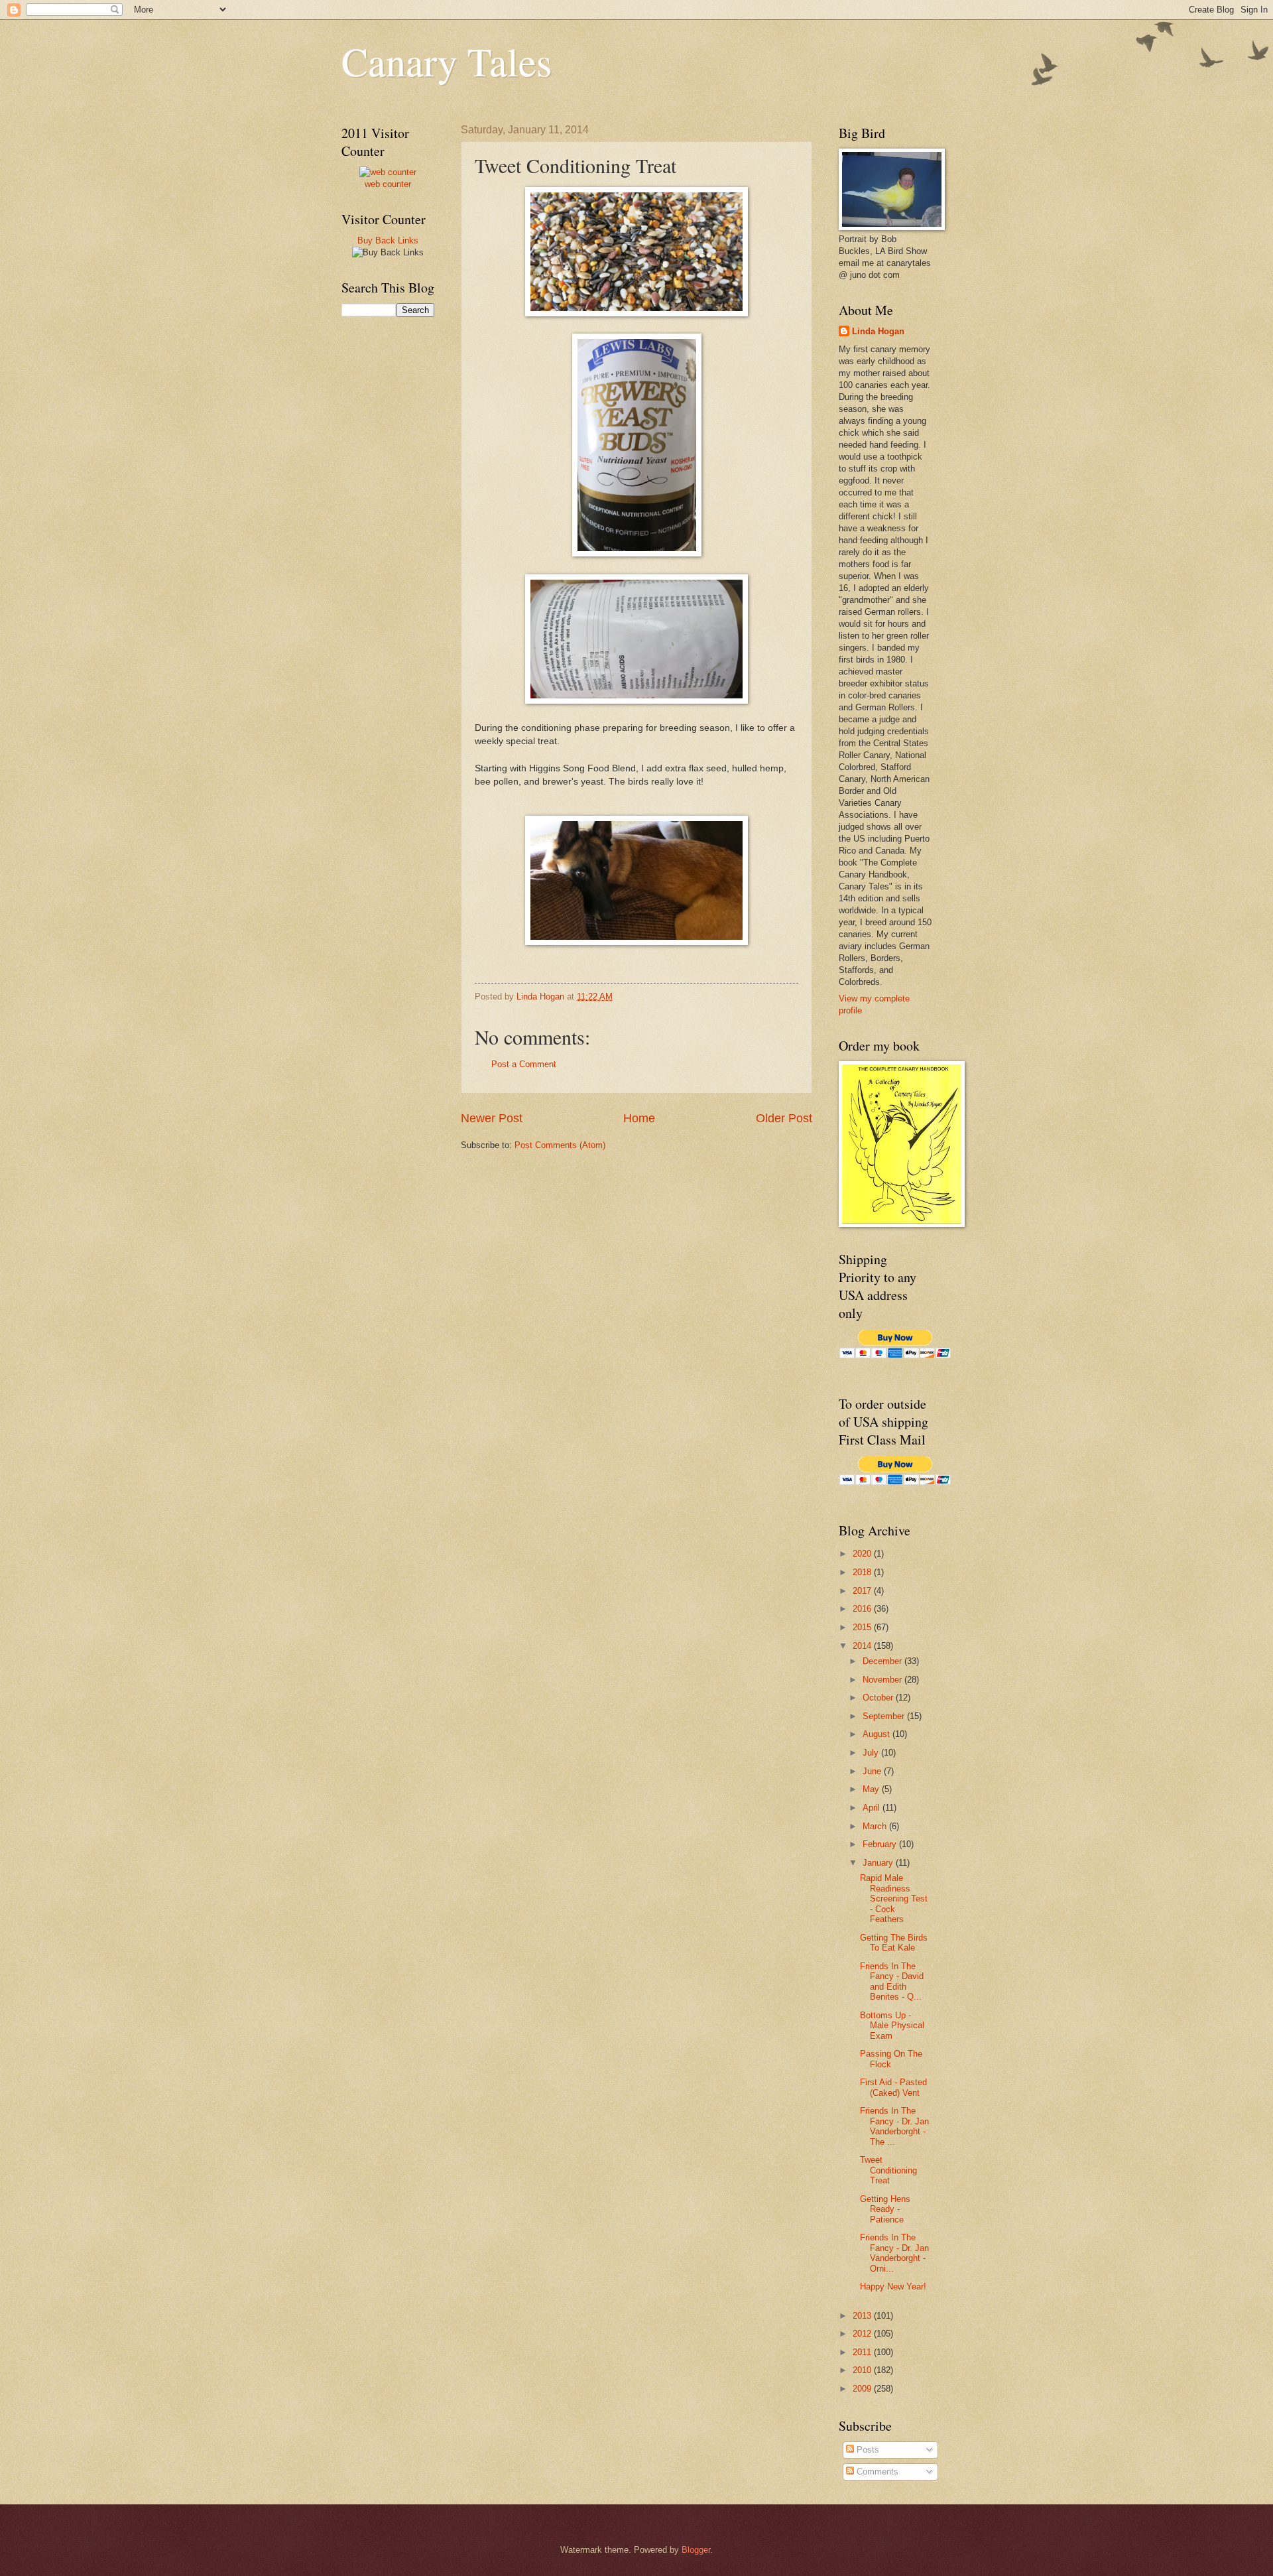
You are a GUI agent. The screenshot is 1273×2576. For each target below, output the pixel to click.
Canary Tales (447, 61)
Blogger (696, 2550)
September (885, 1716)
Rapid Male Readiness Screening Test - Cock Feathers (894, 1899)
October (879, 1698)
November (883, 1680)
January (879, 1863)
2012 (863, 2334)
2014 (863, 1646)
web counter (388, 184)
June (873, 1771)
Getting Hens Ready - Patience (885, 2209)
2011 (863, 2352)
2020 (863, 1554)
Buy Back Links (388, 240)
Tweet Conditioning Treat (888, 2170)
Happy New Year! (893, 2286)
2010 (863, 2370)
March (876, 1826)
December (883, 1661)
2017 (863, 1591)
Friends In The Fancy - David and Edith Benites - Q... (892, 1981)
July (872, 1753)
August (878, 1734)
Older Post (784, 1118)
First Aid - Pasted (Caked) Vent (893, 2087)
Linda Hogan (878, 331)
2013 (863, 2316)
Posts (867, 2450)
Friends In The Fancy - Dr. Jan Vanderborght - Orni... (894, 2253)
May (872, 1789)
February (881, 1844)
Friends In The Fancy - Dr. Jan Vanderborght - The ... (894, 2126)
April (873, 1808)
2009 (863, 2389)
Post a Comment (524, 1064)
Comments (876, 2472)
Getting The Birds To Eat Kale (894, 1943)
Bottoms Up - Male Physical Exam (892, 2026)
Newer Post (492, 1118)
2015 (863, 1627)
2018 (863, 1572)
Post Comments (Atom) (560, 1145)
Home (639, 1118)
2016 (863, 1609)
